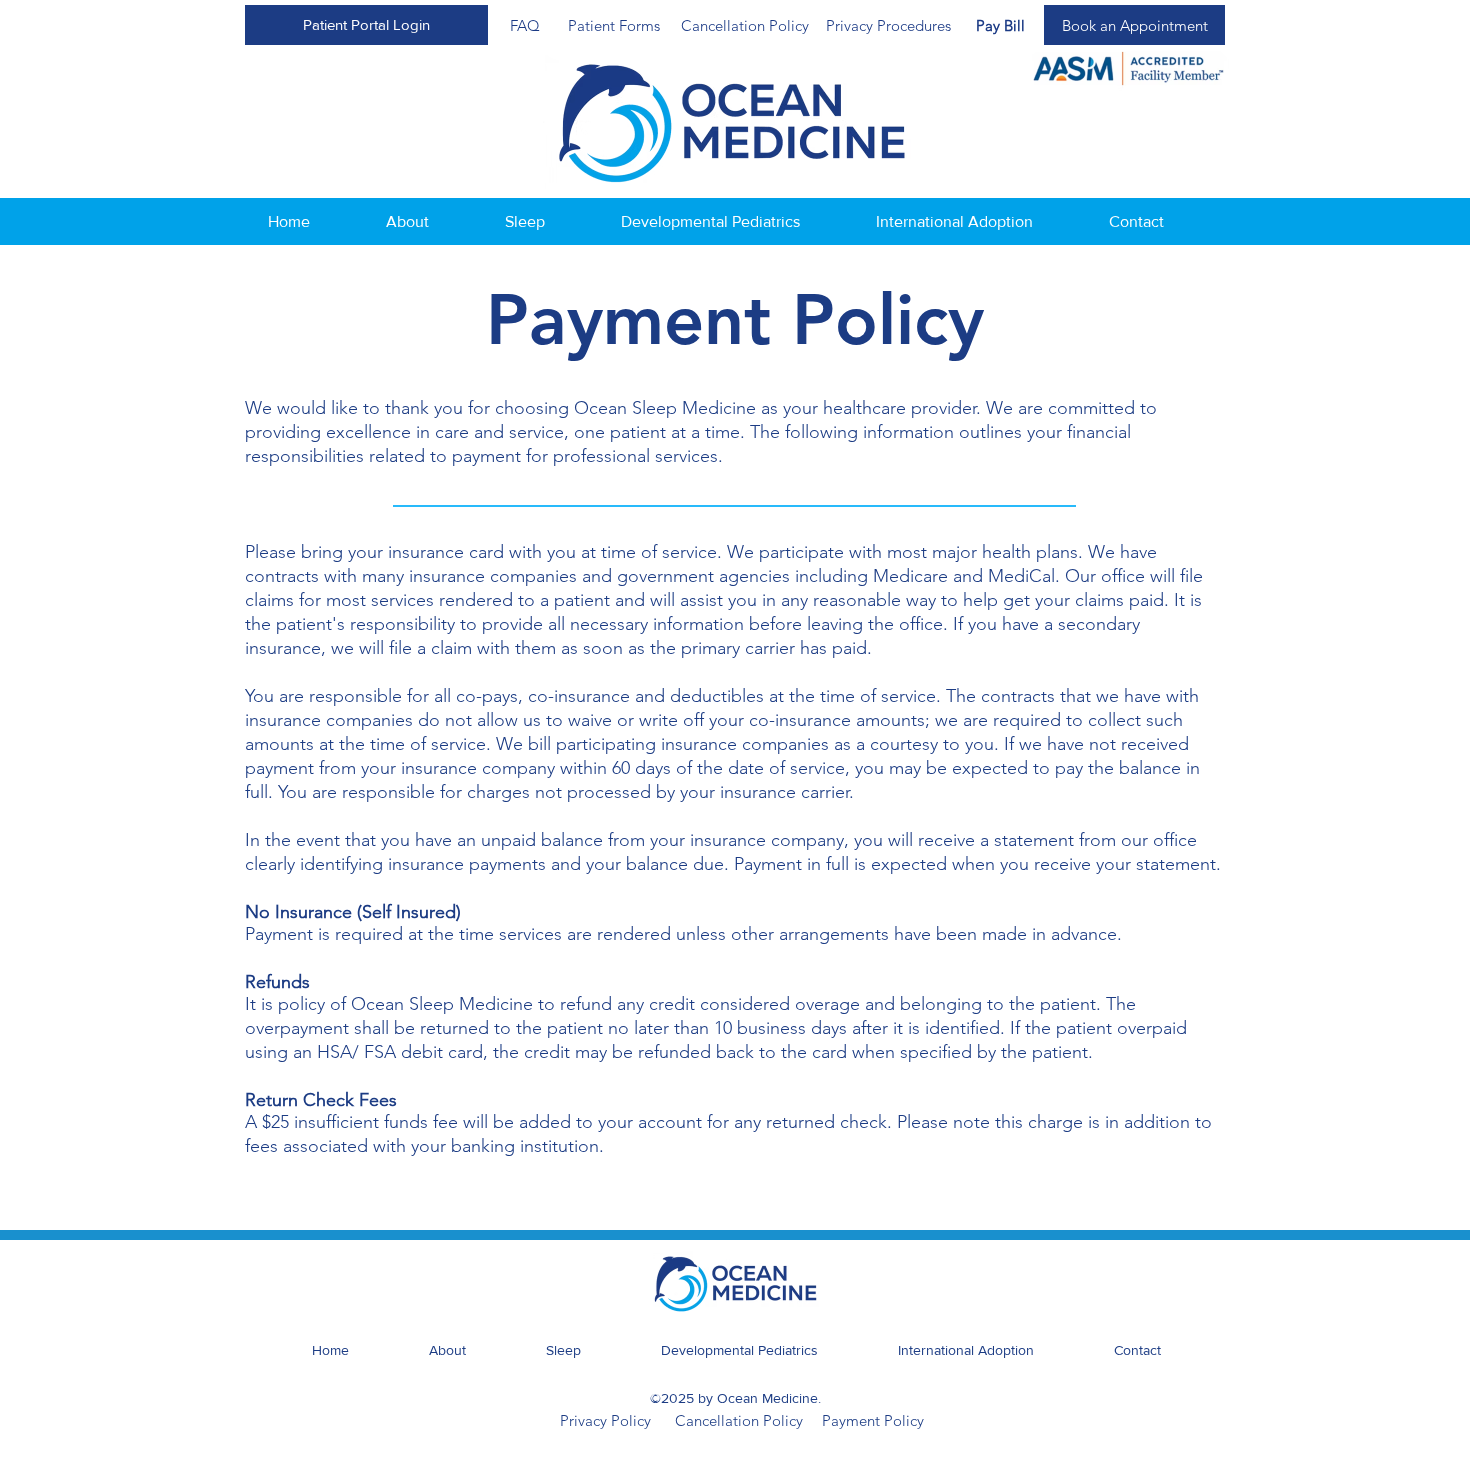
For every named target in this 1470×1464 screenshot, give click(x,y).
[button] (366, 25)
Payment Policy (873, 1420)
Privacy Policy (605, 1420)
